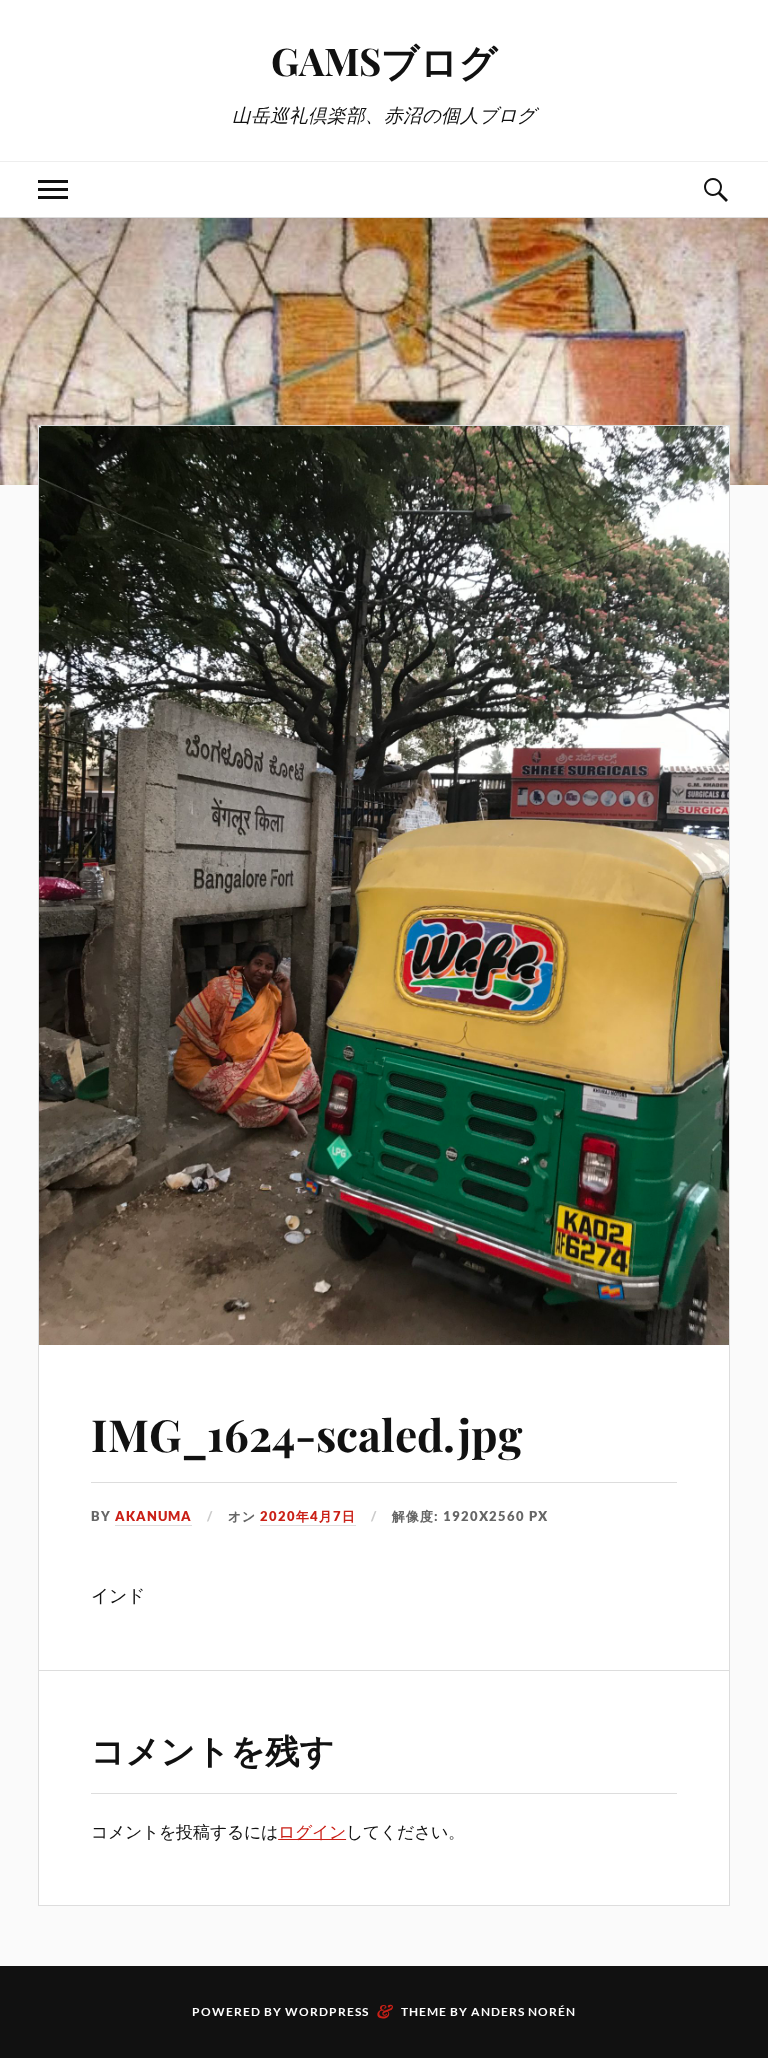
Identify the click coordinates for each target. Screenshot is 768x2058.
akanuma (153, 1516)
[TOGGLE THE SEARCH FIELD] (715, 189)
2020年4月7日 (308, 1516)
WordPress (327, 2011)
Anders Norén (523, 2011)
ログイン (312, 1831)
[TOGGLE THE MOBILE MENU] (53, 189)
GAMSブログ (384, 60)
